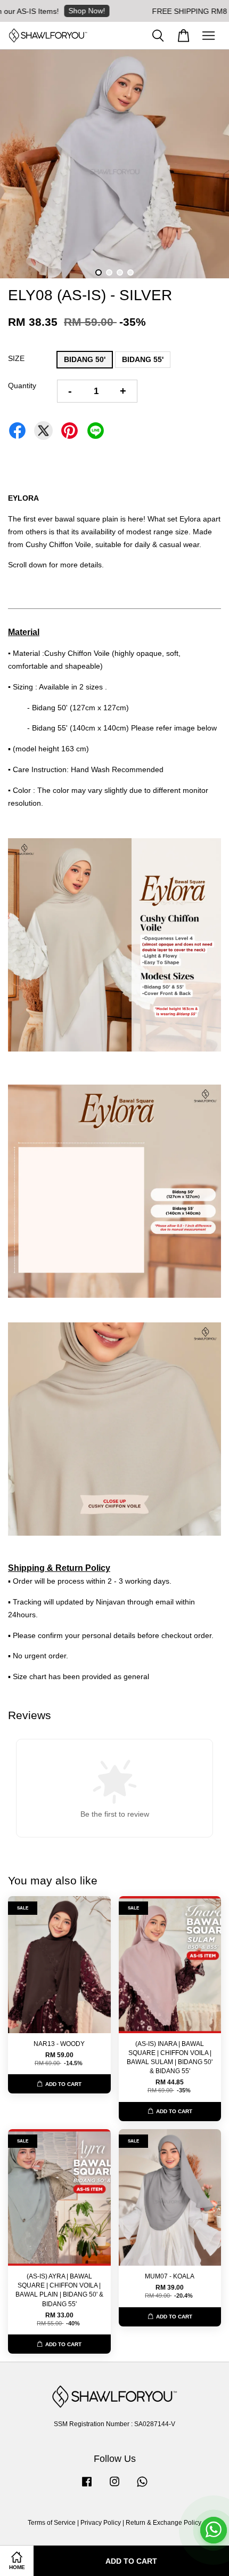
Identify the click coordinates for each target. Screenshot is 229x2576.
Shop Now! (63, 11)
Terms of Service (52, 2523)
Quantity (22, 386)
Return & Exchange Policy (163, 2523)
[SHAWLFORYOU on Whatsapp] (142, 2487)
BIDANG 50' (85, 359)
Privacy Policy (101, 2523)
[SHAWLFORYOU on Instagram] (114, 2487)
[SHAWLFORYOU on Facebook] (87, 2487)
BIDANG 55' (143, 359)
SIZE (16, 358)
